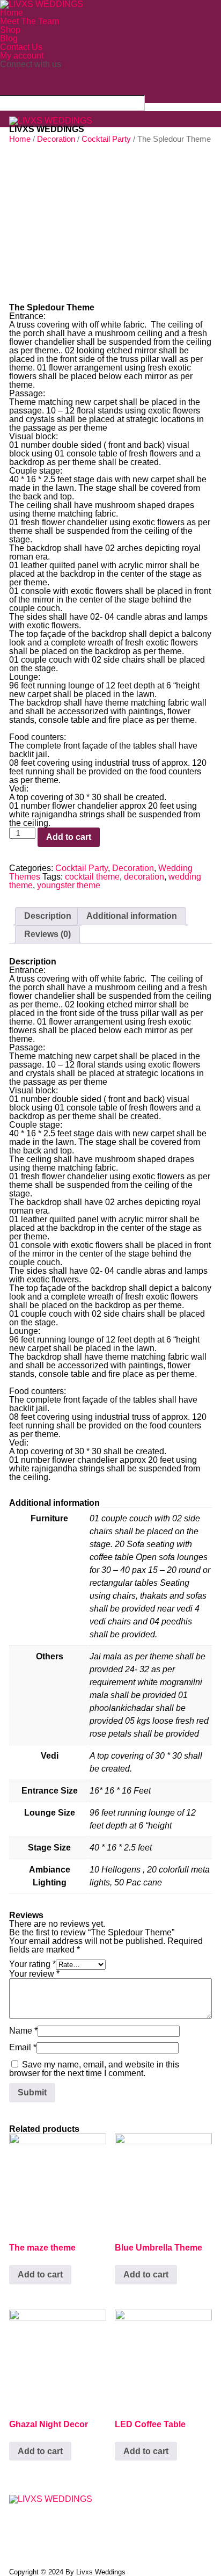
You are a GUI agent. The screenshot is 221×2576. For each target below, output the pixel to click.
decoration (144, 877)
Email (23, 2047)
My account (22, 56)
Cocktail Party (82, 868)
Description (48, 916)
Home (12, 13)
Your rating (32, 1964)
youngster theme (69, 885)
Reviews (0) (47, 934)
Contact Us (21, 47)
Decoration (133, 868)
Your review (34, 1974)
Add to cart (69, 837)
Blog (9, 38)
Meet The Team (30, 21)
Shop (10, 30)
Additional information (132, 916)
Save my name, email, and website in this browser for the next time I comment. (94, 2069)
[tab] (48, 916)
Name (23, 2031)
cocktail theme (92, 877)
